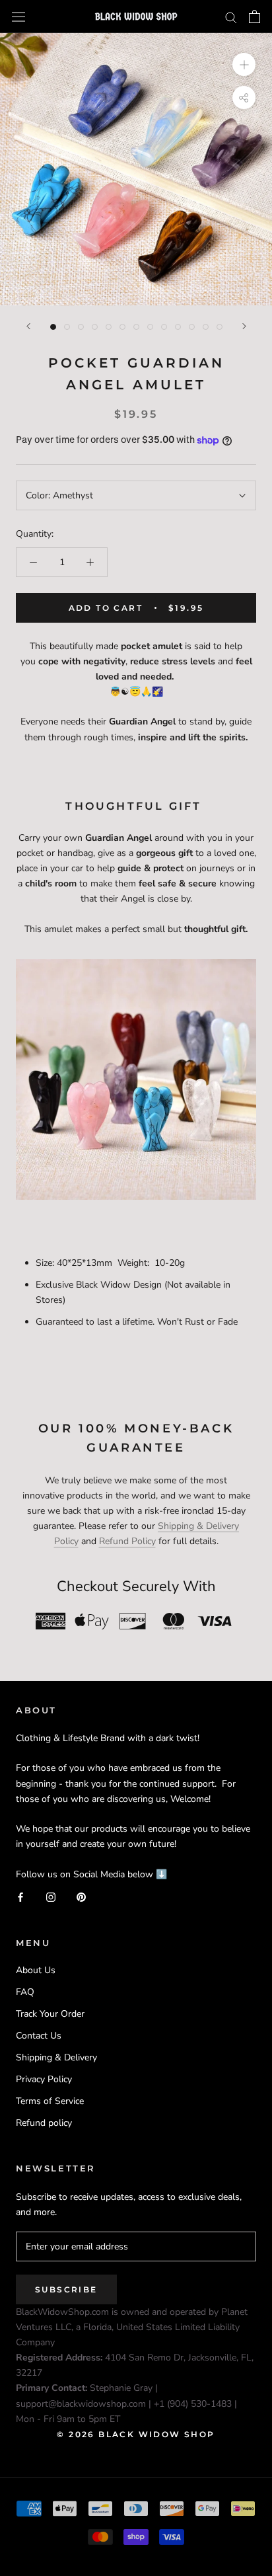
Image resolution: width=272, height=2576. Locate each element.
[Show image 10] (178, 327)
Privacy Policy (44, 2079)
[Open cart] (255, 17)
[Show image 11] (192, 327)
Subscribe (66, 2289)
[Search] (231, 17)
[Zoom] (244, 64)
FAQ (25, 1992)
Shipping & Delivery (56, 2057)
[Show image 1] (53, 327)
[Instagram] (51, 1897)
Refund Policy (127, 1541)
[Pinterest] (81, 1897)
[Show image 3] (81, 327)
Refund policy (44, 2123)
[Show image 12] (206, 327)
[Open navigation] (18, 16)
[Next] (244, 326)
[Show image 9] (164, 327)
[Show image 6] (122, 327)
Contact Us (39, 2036)
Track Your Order (50, 2014)
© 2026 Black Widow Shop (136, 2434)
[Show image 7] (136, 327)
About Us (36, 1970)
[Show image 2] (67, 327)
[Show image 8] (150, 327)
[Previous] (28, 326)
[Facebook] (20, 1897)
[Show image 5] (109, 327)
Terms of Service (50, 2101)
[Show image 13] (220, 327)
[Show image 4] (95, 327)
